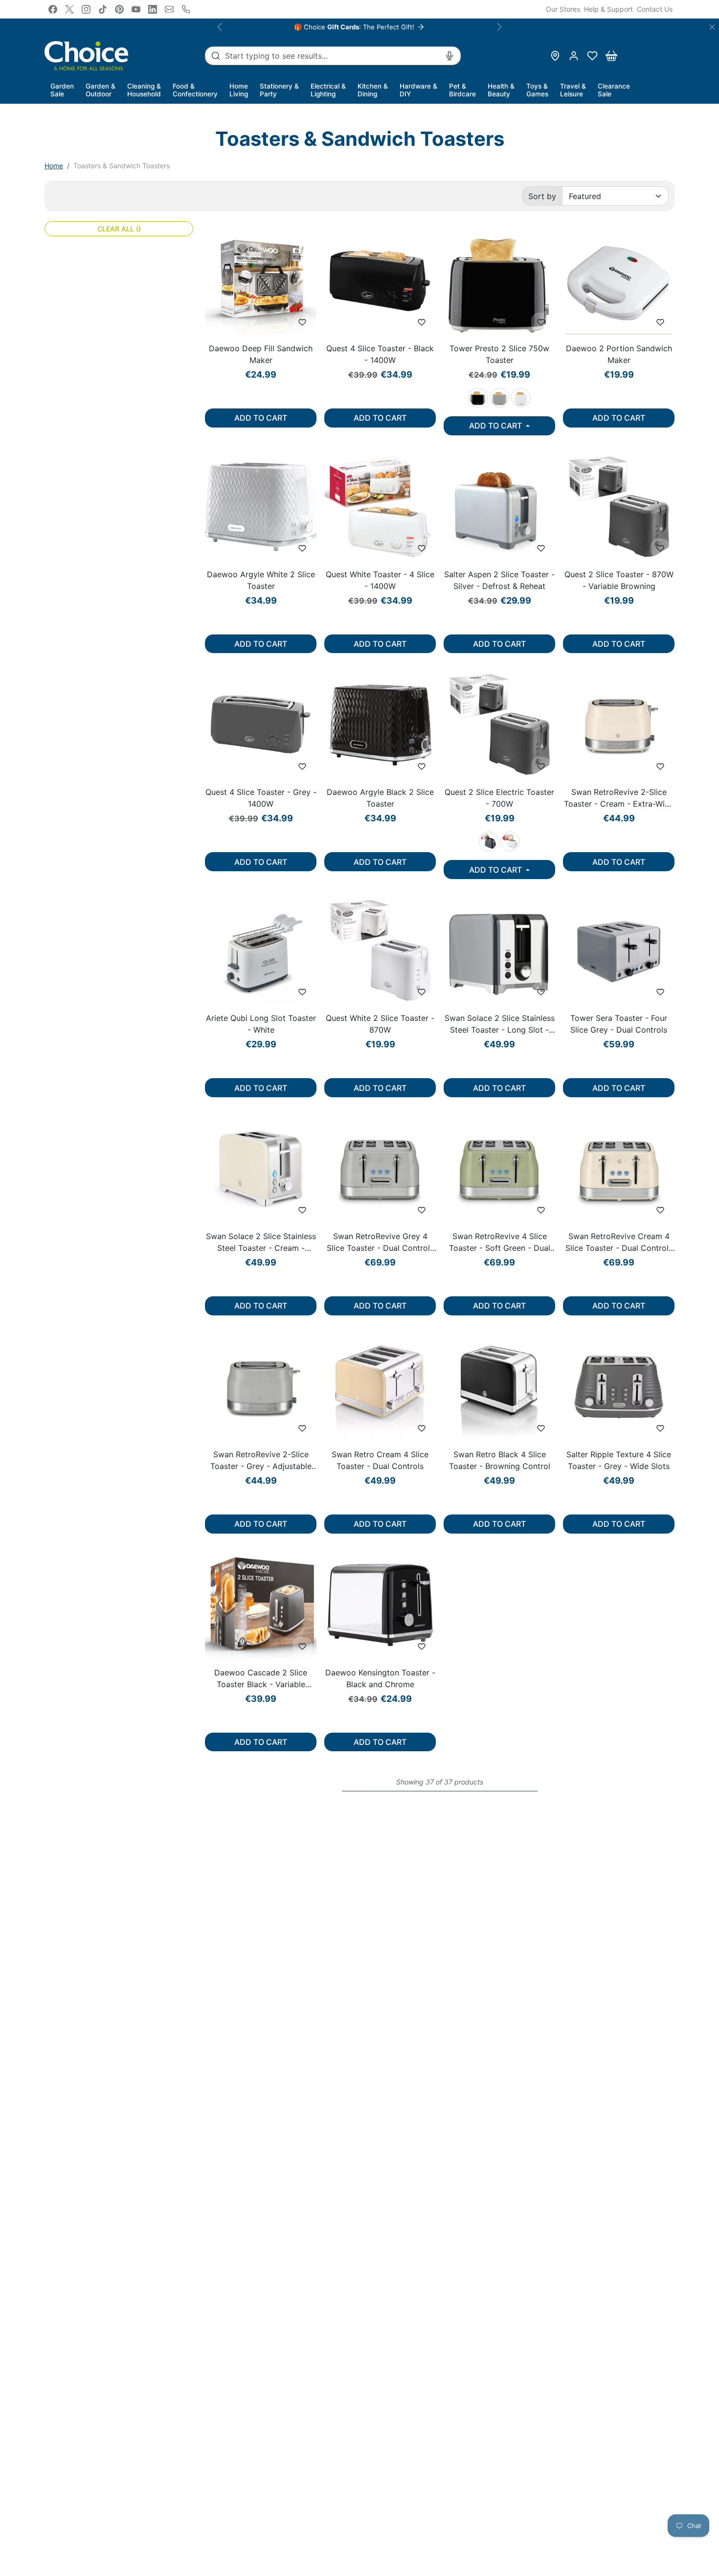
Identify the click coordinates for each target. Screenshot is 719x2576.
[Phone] (186, 9)
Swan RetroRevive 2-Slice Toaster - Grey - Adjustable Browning (261, 1461)
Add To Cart (261, 418)
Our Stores (563, 9)
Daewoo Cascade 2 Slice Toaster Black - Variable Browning (261, 1679)
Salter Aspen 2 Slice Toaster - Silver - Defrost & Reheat (499, 580)
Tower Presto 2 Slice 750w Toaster (499, 354)
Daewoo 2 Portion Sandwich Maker (619, 354)
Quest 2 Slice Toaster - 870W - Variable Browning (619, 580)
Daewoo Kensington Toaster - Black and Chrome (380, 1678)
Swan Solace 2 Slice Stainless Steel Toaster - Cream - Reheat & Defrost (261, 1243)
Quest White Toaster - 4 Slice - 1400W (380, 580)
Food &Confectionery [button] (195, 90)
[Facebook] (53, 9)
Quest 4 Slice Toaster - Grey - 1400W (261, 798)
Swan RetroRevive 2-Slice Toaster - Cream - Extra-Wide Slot (619, 798)
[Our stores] (555, 56)
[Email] (169, 9)
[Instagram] (86, 9)
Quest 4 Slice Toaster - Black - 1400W (380, 354)
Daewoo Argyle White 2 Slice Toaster (261, 580)
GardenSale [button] (62, 90)
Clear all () (119, 229)
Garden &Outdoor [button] (101, 90)
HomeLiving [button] (239, 90)
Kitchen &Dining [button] (373, 90)
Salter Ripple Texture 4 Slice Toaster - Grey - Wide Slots (619, 1460)
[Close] (712, 27)
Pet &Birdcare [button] (462, 90)
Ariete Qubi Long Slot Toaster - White (261, 1024)
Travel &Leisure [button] (573, 90)
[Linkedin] (153, 9)
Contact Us (655, 9)
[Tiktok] (103, 9)
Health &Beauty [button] (501, 90)
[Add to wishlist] (302, 322)
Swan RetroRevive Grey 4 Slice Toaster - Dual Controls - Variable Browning (380, 1243)
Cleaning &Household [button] (144, 90)
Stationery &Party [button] (279, 90)
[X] (69, 9)
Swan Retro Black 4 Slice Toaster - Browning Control (500, 1460)
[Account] (574, 56)
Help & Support (608, 9)
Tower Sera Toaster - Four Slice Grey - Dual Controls (619, 1024)
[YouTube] (136, 9)
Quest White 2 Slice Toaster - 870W (380, 1024)
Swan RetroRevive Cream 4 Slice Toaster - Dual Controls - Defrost (619, 1243)
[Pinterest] (119, 9)
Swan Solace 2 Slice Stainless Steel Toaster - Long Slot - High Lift (500, 1024)
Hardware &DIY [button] (418, 90)
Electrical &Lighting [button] (328, 90)
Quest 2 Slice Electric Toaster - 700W (499, 798)
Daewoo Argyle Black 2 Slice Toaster (380, 798)
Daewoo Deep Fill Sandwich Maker (261, 354)
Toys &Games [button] (537, 90)
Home (54, 166)
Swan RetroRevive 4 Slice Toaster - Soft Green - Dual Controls (500, 1243)
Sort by (542, 196)
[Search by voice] (449, 56)
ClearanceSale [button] (614, 90)
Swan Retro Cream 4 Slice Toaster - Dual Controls (380, 1460)
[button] (592, 56)
